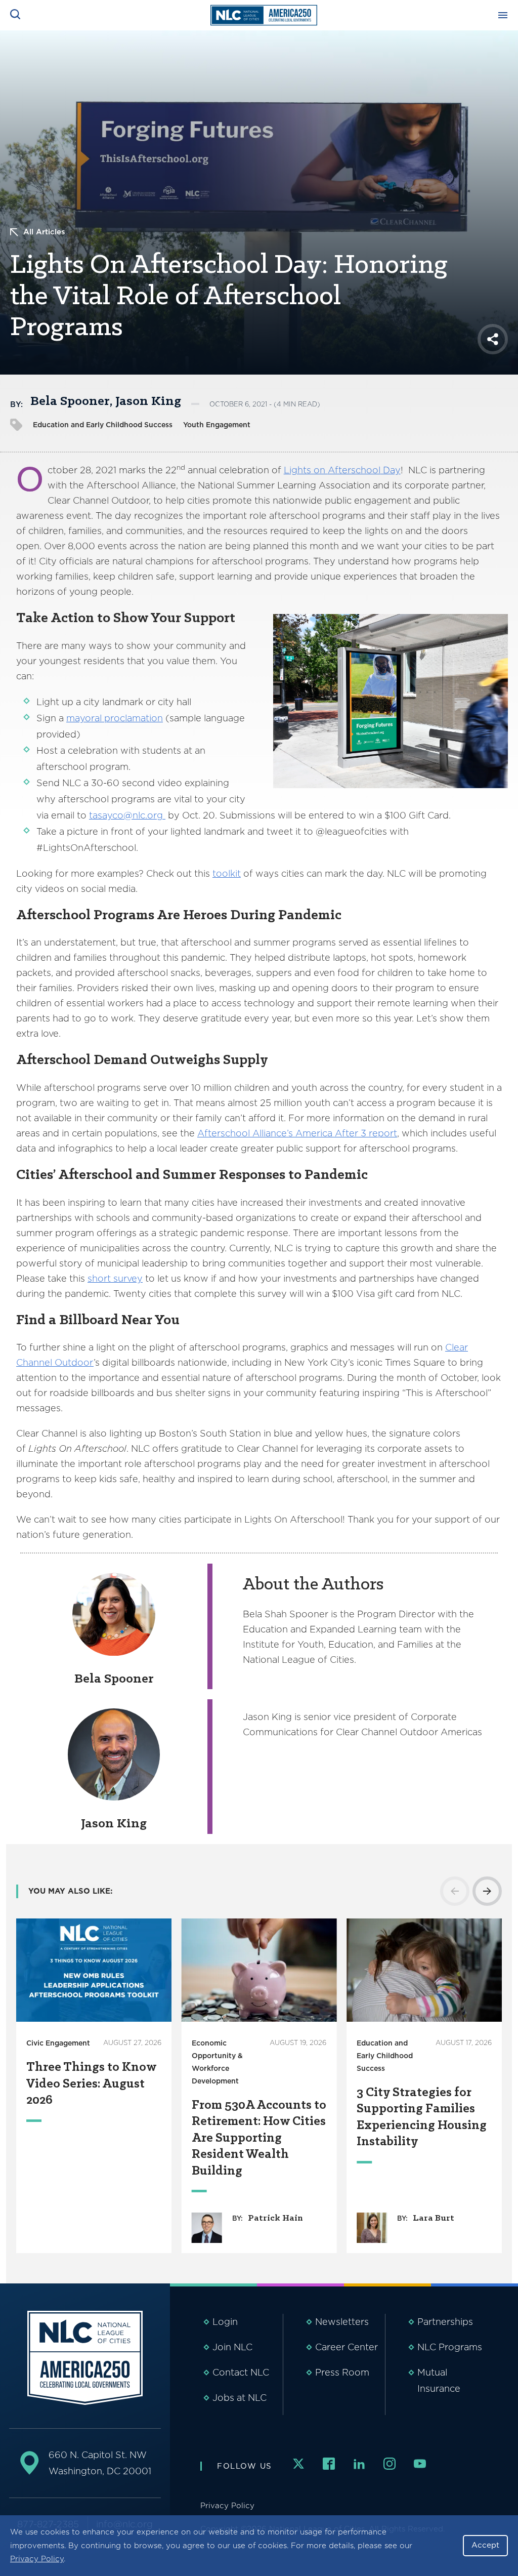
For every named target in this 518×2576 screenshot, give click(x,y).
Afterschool (354, 470)
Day (391, 470)
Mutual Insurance (439, 2380)
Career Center (347, 2347)
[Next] (487, 1891)
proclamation (134, 718)
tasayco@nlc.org (127, 815)
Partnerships (445, 2322)
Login (225, 2322)
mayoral (85, 718)
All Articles (44, 232)
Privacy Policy (37, 2559)
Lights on (306, 470)
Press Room (342, 2372)
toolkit (227, 873)
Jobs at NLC (240, 2398)
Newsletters (342, 2322)
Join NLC (232, 2347)
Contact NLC (241, 2372)
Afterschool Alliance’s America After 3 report (297, 1133)
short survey (115, 1278)
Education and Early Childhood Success (103, 425)
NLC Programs (450, 2347)
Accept (485, 2545)
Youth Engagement (217, 425)
